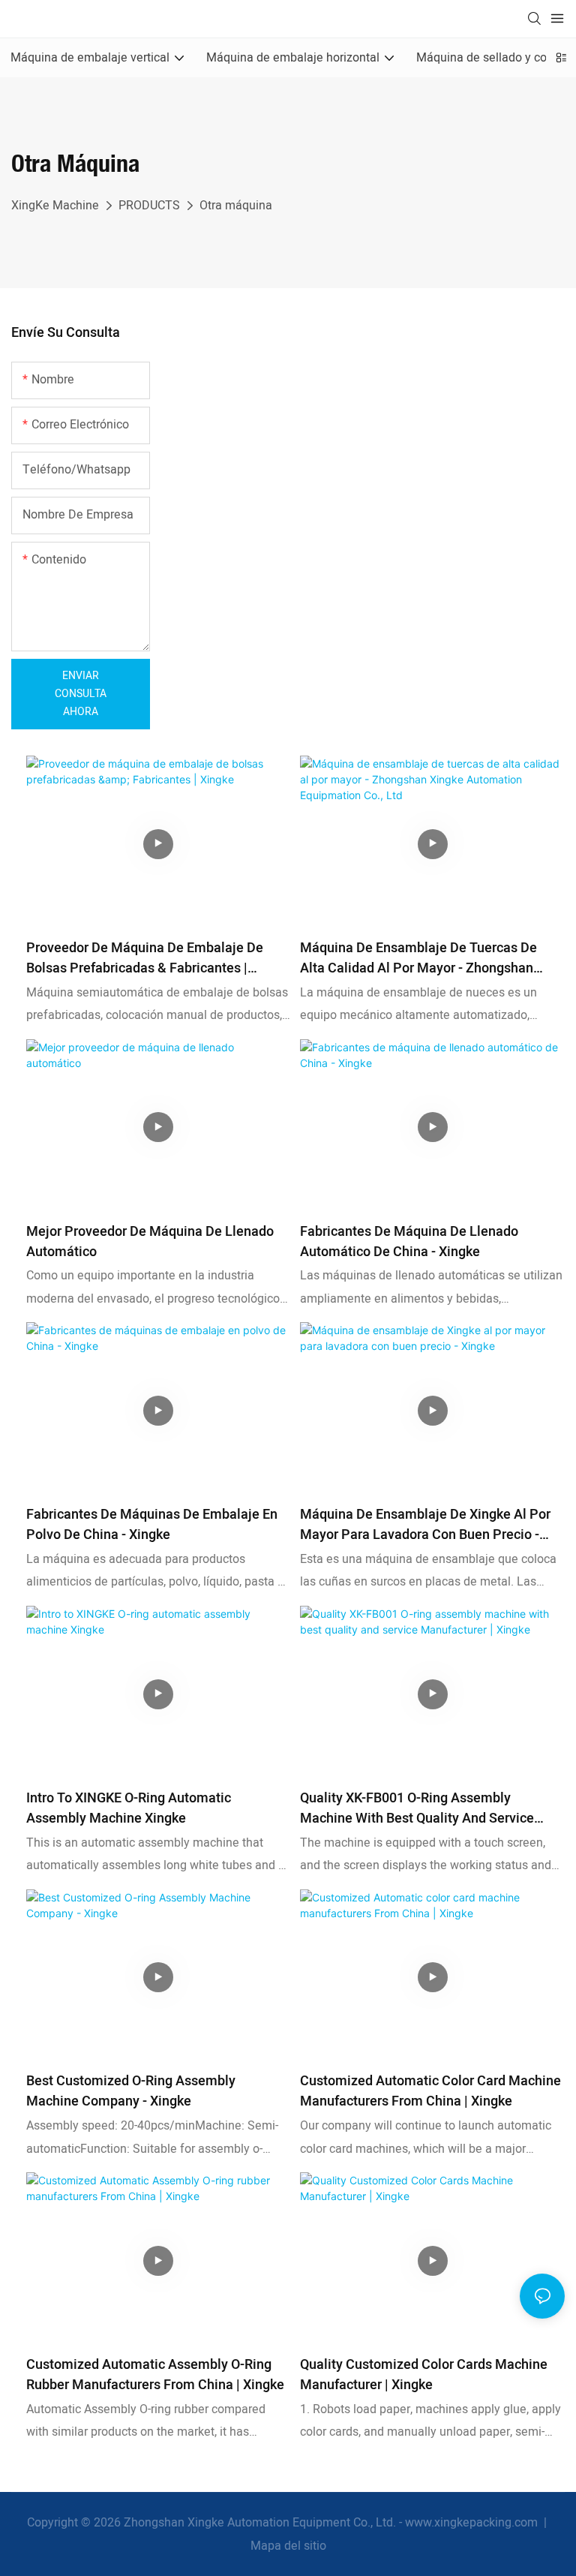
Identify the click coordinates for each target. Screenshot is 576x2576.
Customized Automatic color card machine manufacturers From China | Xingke (430, 2091)
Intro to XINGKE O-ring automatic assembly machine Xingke (129, 1808)
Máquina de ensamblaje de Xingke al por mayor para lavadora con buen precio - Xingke (425, 1525)
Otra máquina (236, 206)
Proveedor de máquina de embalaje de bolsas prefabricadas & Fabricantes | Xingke (145, 958)
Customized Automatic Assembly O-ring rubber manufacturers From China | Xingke (155, 2375)
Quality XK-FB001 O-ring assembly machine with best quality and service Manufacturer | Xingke (417, 1808)
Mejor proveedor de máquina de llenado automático (150, 1242)
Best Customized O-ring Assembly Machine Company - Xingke (131, 2091)
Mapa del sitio (288, 2546)
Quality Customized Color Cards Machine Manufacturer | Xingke (424, 2375)
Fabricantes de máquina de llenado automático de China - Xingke (409, 1242)
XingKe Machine (55, 206)
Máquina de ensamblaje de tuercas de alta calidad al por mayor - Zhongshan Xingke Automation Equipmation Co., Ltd (422, 958)
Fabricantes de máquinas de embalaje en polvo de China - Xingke (152, 1525)
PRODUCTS (149, 206)
